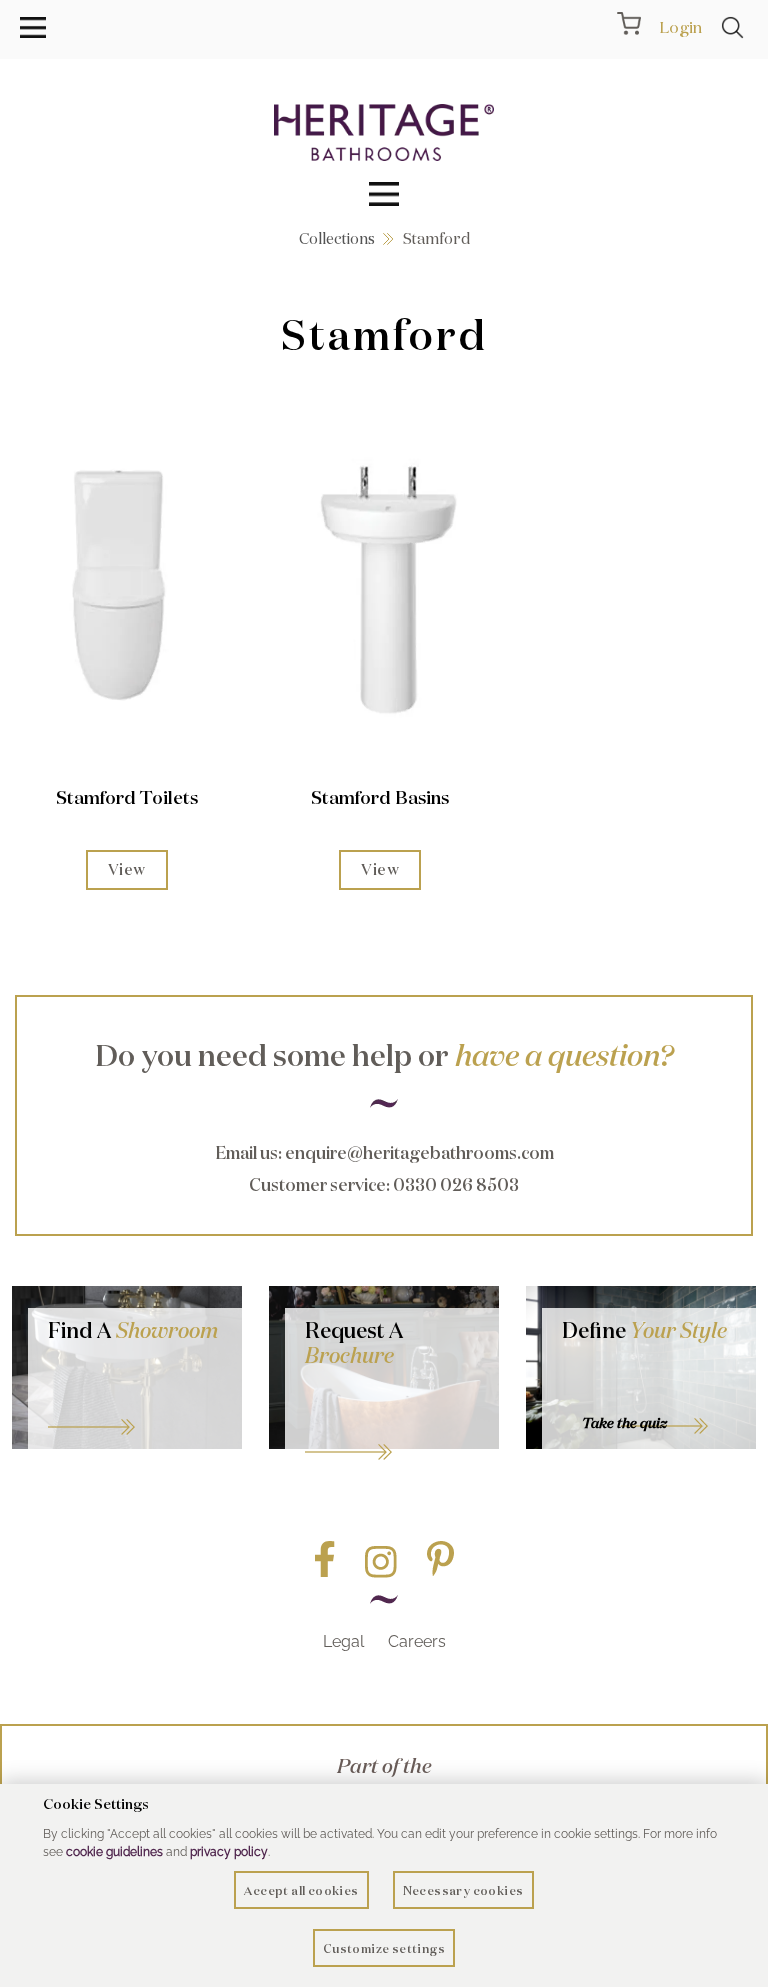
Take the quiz (624, 1423)
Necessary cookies (463, 1890)
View (127, 869)
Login (680, 27)
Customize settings (384, 1948)
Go (392, 1427)
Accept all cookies (301, 1890)
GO (135, 1402)
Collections (337, 238)
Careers (417, 1641)
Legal (343, 1641)
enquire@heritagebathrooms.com (419, 1152)
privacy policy (229, 1852)
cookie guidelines (114, 1852)
